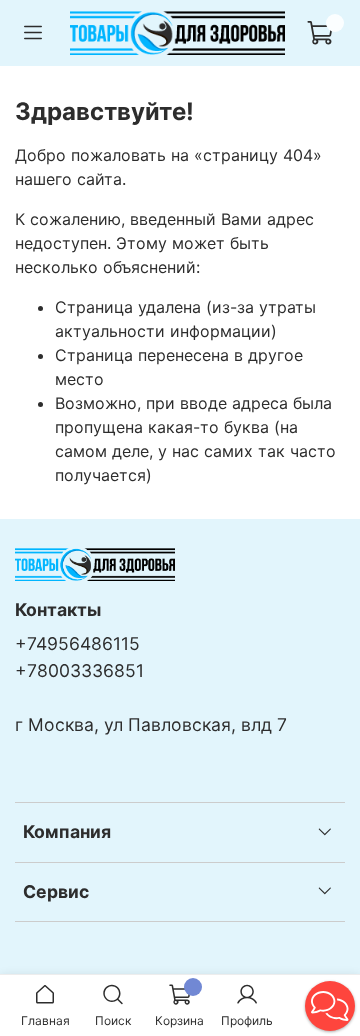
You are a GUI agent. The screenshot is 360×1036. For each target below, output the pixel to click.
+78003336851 (79, 670)
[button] (330, 1006)
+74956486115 (77, 643)
